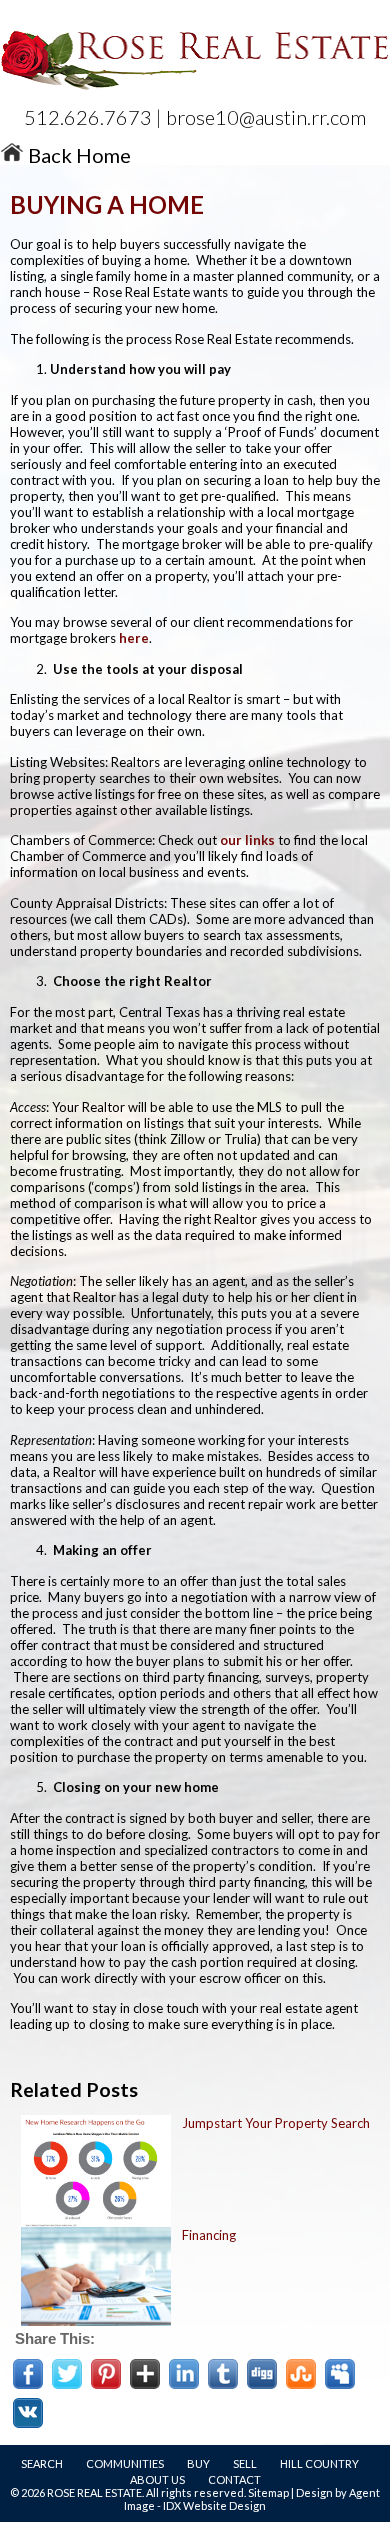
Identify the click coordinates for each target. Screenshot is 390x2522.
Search (42, 2463)
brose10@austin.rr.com (266, 117)
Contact (234, 2479)
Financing (209, 2235)
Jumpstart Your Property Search (276, 2123)
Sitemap (268, 2492)
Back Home (77, 155)
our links (247, 840)
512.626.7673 (88, 117)
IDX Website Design (214, 2505)
